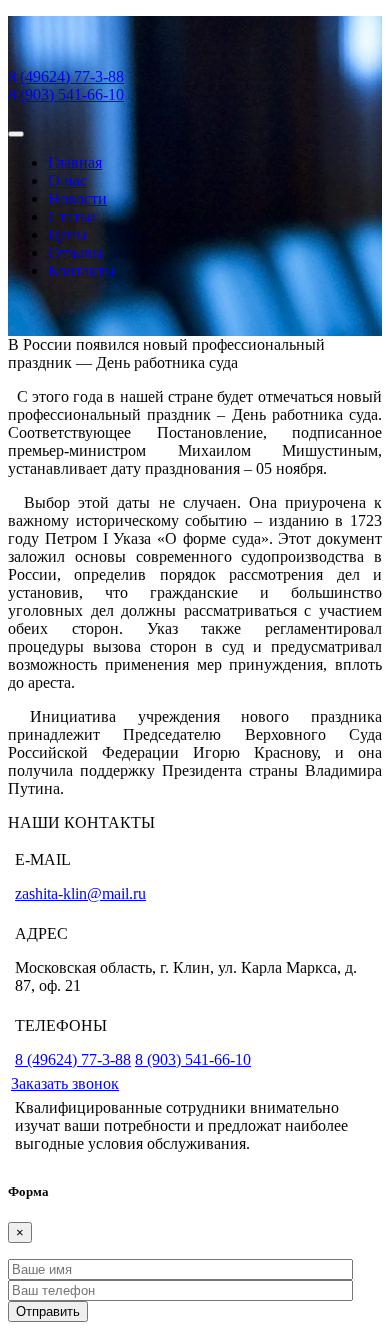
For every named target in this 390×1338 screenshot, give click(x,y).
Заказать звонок (65, 1083)
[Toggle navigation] (16, 134)
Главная (75, 162)
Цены (67, 234)
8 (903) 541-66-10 (66, 94)
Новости (77, 198)
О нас (67, 180)
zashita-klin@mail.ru (80, 893)
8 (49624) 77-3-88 (66, 76)
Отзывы (75, 252)
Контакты (81, 270)
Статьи (72, 216)
